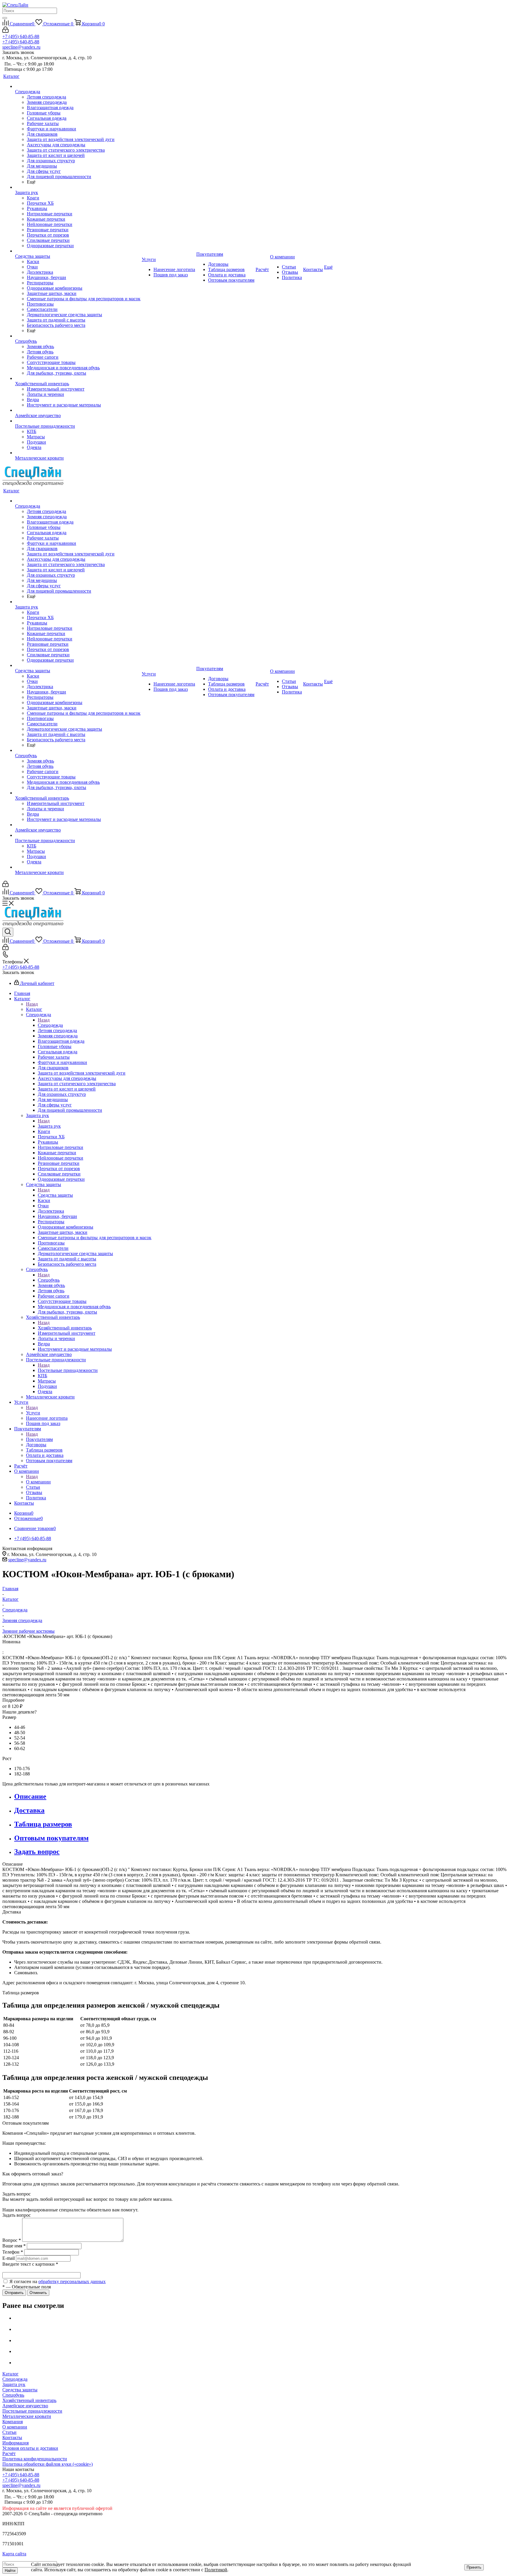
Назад (32, 1004)
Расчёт (9, 2453)
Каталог (34, 1009)
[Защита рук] (78, 187)
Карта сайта (14, 2554)
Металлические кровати (27, 2416)
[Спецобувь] (78, 336)
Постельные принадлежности (68, 1370)
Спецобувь (49, 1280)
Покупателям (39, 1439)
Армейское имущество (25, 2406)
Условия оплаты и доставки (30, 2448)
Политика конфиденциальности (35, 2459)
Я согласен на (58, 2281)
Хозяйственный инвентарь (65, 1328)
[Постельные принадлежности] (78, 421)
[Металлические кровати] (78, 453)
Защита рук (49, 1126)
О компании (38, 1482)
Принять (474, 2567)
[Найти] (5, 18)
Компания (13, 2422)
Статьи (9, 2432)
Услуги (33, 1413)
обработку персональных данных (72, 2281)
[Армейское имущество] (78, 410)
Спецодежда (50, 1025)
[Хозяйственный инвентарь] (78, 378)
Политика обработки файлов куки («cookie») (48, 2464)
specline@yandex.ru (21, 47)
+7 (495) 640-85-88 (21, 36)
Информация (15, 2443)
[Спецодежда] (78, 86)
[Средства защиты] (78, 251)
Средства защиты (55, 1195)
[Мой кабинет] (5, 31)
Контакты (12, 2438)
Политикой (216, 2570)
